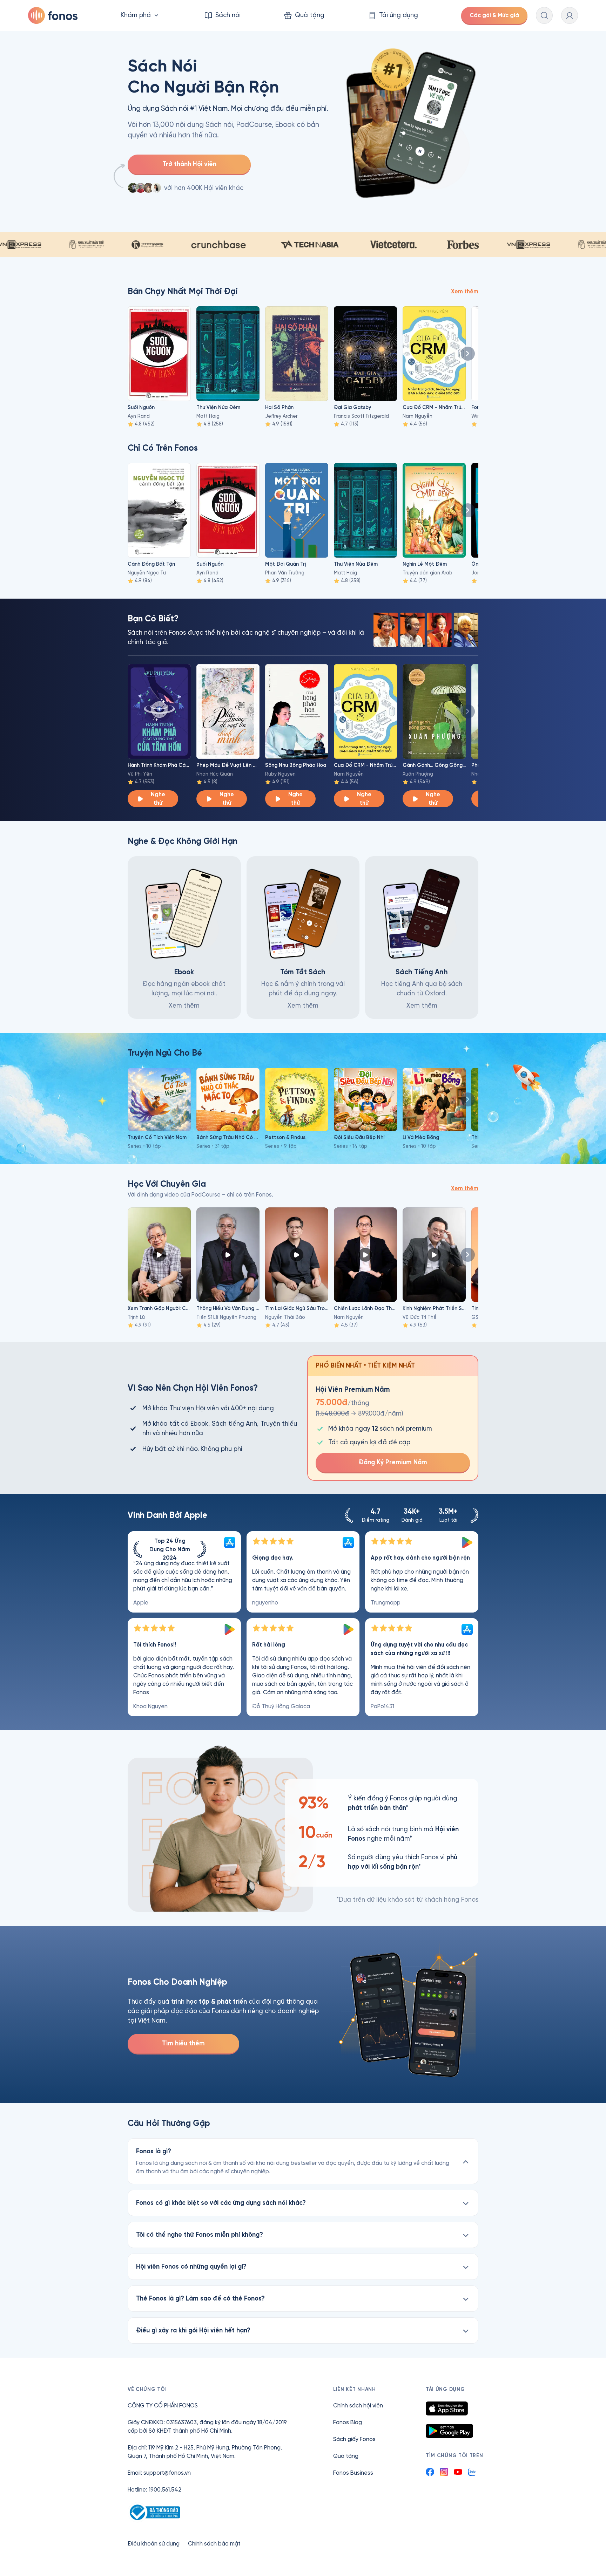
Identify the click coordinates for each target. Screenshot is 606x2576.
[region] (303, 1624)
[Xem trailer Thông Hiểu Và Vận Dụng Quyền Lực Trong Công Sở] (228, 1255)
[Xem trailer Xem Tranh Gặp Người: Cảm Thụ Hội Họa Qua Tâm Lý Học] (159, 1255)
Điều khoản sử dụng (154, 2544)
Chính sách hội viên (358, 2405)
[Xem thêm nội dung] (468, 354)
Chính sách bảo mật (214, 2544)
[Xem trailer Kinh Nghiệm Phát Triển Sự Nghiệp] (434, 1255)
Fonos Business (353, 2473)
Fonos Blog (348, 2422)
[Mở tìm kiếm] (544, 15)
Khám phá (136, 15)
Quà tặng (346, 2456)
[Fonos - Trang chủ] (53, 15)
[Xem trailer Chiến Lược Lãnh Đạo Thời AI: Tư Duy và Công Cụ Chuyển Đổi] (365, 1255)
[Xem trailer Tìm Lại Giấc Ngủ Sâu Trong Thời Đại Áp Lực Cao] (297, 1255)
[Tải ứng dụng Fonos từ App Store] (447, 2408)
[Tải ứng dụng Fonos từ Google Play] (449, 2431)
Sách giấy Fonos (354, 2439)
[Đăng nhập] (570, 15)
